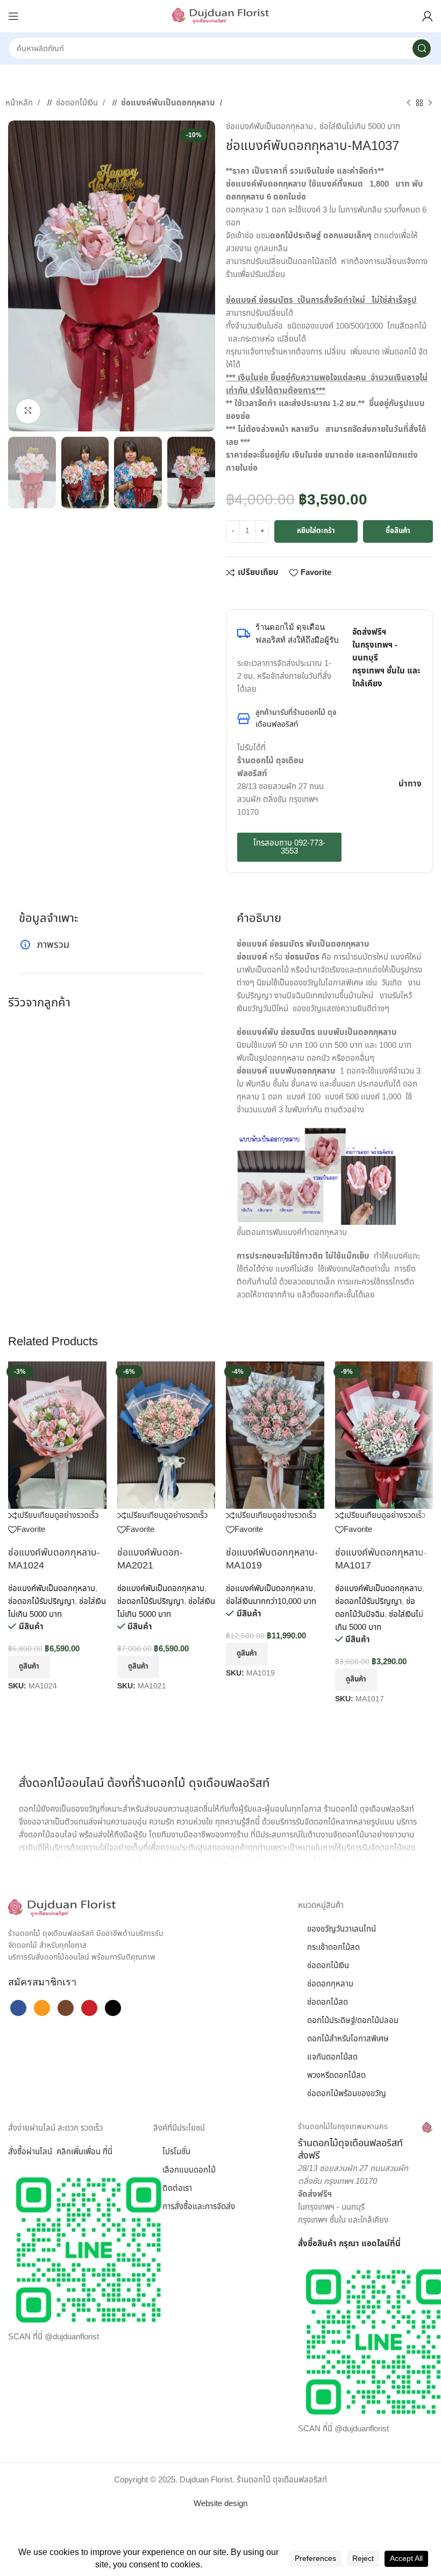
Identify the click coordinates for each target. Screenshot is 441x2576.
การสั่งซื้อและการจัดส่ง (199, 2207)
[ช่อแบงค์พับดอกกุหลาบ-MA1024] (57, 1435)
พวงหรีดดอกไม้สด (336, 2075)
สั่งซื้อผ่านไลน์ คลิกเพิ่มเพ (49, 2152)
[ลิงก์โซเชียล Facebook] (231, 593)
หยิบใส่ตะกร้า (316, 531)
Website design (220, 2504)
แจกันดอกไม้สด (332, 2057)
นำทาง (410, 784)
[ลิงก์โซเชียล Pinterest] (264, 593)
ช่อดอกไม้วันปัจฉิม (375, 1608)
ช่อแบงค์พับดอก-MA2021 (150, 1559)
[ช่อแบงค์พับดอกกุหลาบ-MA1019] (275, 1435)
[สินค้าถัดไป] (430, 103)
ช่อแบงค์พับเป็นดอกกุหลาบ (169, 103)
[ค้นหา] (422, 48)
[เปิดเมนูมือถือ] (13, 16)
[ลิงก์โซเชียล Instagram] (66, 2008)
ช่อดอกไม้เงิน (78, 103)
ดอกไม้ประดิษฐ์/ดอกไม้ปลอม (353, 2021)
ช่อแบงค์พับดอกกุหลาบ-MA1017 (381, 1559)
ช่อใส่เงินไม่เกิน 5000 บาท (360, 127)
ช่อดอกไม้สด (328, 2002)
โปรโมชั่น (176, 2152)
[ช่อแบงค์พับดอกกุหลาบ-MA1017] (384, 1435)
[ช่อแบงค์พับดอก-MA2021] (166, 1435)
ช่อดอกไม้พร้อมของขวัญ (347, 2094)
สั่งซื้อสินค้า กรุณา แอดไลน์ (344, 2244)
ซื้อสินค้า (398, 531)
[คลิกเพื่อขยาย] (28, 411)
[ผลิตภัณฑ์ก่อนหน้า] (409, 103)
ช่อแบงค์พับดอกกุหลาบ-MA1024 (54, 1559)
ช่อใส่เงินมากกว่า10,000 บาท (271, 1602)
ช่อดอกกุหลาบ (330, 1984)
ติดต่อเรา (177, 2188)
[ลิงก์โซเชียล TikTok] (113, 2008)
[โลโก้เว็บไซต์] (220, 16)
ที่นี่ (395, 2244)
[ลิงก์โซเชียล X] (242, 593)
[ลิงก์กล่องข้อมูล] (365, 2142)
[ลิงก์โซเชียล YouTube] (89, 2008)
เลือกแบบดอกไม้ (189, 2170)
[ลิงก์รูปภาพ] (62, 1908)
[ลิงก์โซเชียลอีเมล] (253, 593)
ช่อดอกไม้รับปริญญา (41, 1602)
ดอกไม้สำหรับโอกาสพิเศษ (348, 2039)
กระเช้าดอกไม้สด (333, 1947)
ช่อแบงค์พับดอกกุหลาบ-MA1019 (272, 1559)
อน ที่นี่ (102, 2152)
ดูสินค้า (29, 1666)
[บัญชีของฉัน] (428, 16)
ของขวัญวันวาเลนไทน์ (342, 1929)
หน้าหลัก (20, 103)
